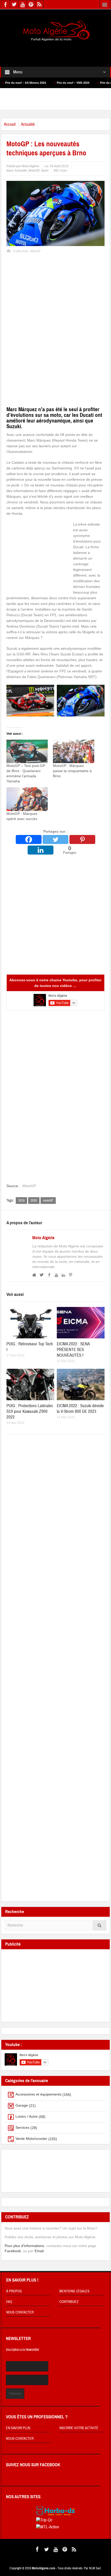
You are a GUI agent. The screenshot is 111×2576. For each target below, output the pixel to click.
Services (22, 2127)
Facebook (13, 2251)
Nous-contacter (20, 2439)
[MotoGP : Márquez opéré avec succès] (27, 799)
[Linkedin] (41, 850)
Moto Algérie (43, 1238)
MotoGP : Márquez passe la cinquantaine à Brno (72, 771)
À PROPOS (14, 2291)
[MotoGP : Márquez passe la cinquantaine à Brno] (74, 751)
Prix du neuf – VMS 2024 (39, 83)
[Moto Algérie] (55, 31)
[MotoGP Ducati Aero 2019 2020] (30, 700)
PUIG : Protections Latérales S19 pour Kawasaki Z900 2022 (30, 1411)
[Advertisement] (55, 50)
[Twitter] (55, 839)
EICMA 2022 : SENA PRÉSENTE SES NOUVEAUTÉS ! (73, 1350)
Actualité (28, 124)
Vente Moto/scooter (31, 2139)
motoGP (48, 1201)
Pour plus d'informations (24, 2246)
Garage (22, 2105)
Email (39, 2251)
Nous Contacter (20, 2312)
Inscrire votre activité (79, 2428)
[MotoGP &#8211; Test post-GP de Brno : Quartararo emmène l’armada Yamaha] (27, 751)
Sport (45, 171)
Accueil (10, 124)
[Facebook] (29, 839)
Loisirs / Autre (27, 2116)
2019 (21, 1201)
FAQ (9, 2302)
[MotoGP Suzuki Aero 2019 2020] (81, 700)
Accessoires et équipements (38, 2094)
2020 (34, 1201)
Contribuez (69, 2302)
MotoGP (34, 171)
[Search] (100, 1925)
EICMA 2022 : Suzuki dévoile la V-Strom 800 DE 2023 (80, 1409)
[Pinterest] (82, 839)
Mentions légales (74, 2291)
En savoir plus (18, 2428)
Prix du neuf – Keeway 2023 (85, 83)
